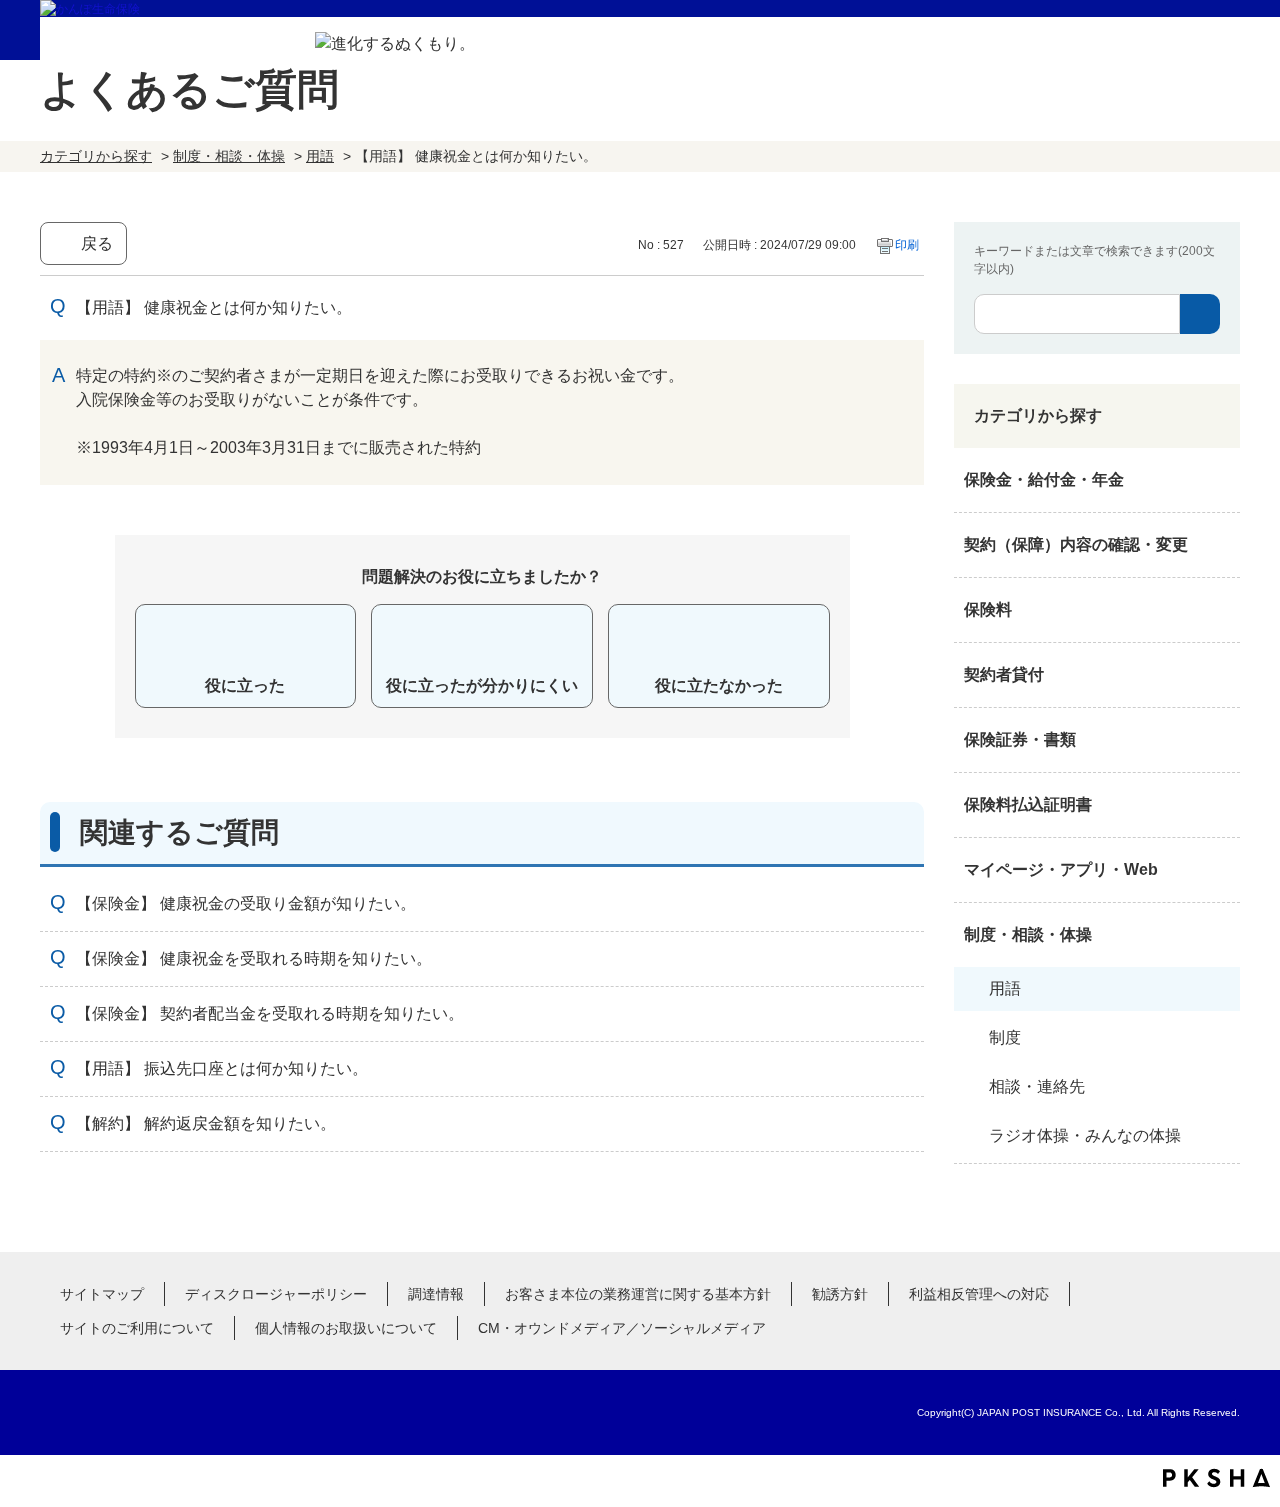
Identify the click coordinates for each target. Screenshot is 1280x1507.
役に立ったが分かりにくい (482, 685)
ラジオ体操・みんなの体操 (1085, 1135)
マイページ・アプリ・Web (1061, 869)
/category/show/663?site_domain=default (1220, 740)
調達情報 (436, 1294)
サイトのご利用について (137, 1328)
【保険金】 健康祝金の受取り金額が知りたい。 (246, 903)
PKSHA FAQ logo (1216, 1478)
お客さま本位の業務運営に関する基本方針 (638, 1294)
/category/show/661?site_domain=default (1220, 610)
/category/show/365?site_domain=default (1220, 805)
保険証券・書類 (1020, 739)
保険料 (988, 609)
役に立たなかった (719, 685)
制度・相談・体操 (229, 156)
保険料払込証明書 (1028, 804)
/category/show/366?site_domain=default (1220, 870)
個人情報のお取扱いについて (346, 1328)
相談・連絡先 (1037, 1086)
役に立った (245, 685)
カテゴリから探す (96, 156)
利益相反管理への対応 (979, 1294)
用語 (320, 156)
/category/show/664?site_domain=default (1220, 935)
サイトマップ (102, 1294)
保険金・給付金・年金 (1044, 479)
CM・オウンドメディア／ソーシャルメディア (622, 1328)
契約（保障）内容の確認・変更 (1076, 544)
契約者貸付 (1004, 674)
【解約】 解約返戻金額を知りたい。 (206, 1123)
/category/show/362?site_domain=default (1220, 480)
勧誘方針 (840, 1294)
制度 (1005, 1037)
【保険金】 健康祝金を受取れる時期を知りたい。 (254, 958)
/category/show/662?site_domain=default (1220, 675)
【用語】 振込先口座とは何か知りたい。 (222, 1068)
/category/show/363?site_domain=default (1220, 545)
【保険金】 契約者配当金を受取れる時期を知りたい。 (270, 1013)
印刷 (907, 245)
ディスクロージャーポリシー (276, 1294)
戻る (97, 243)
